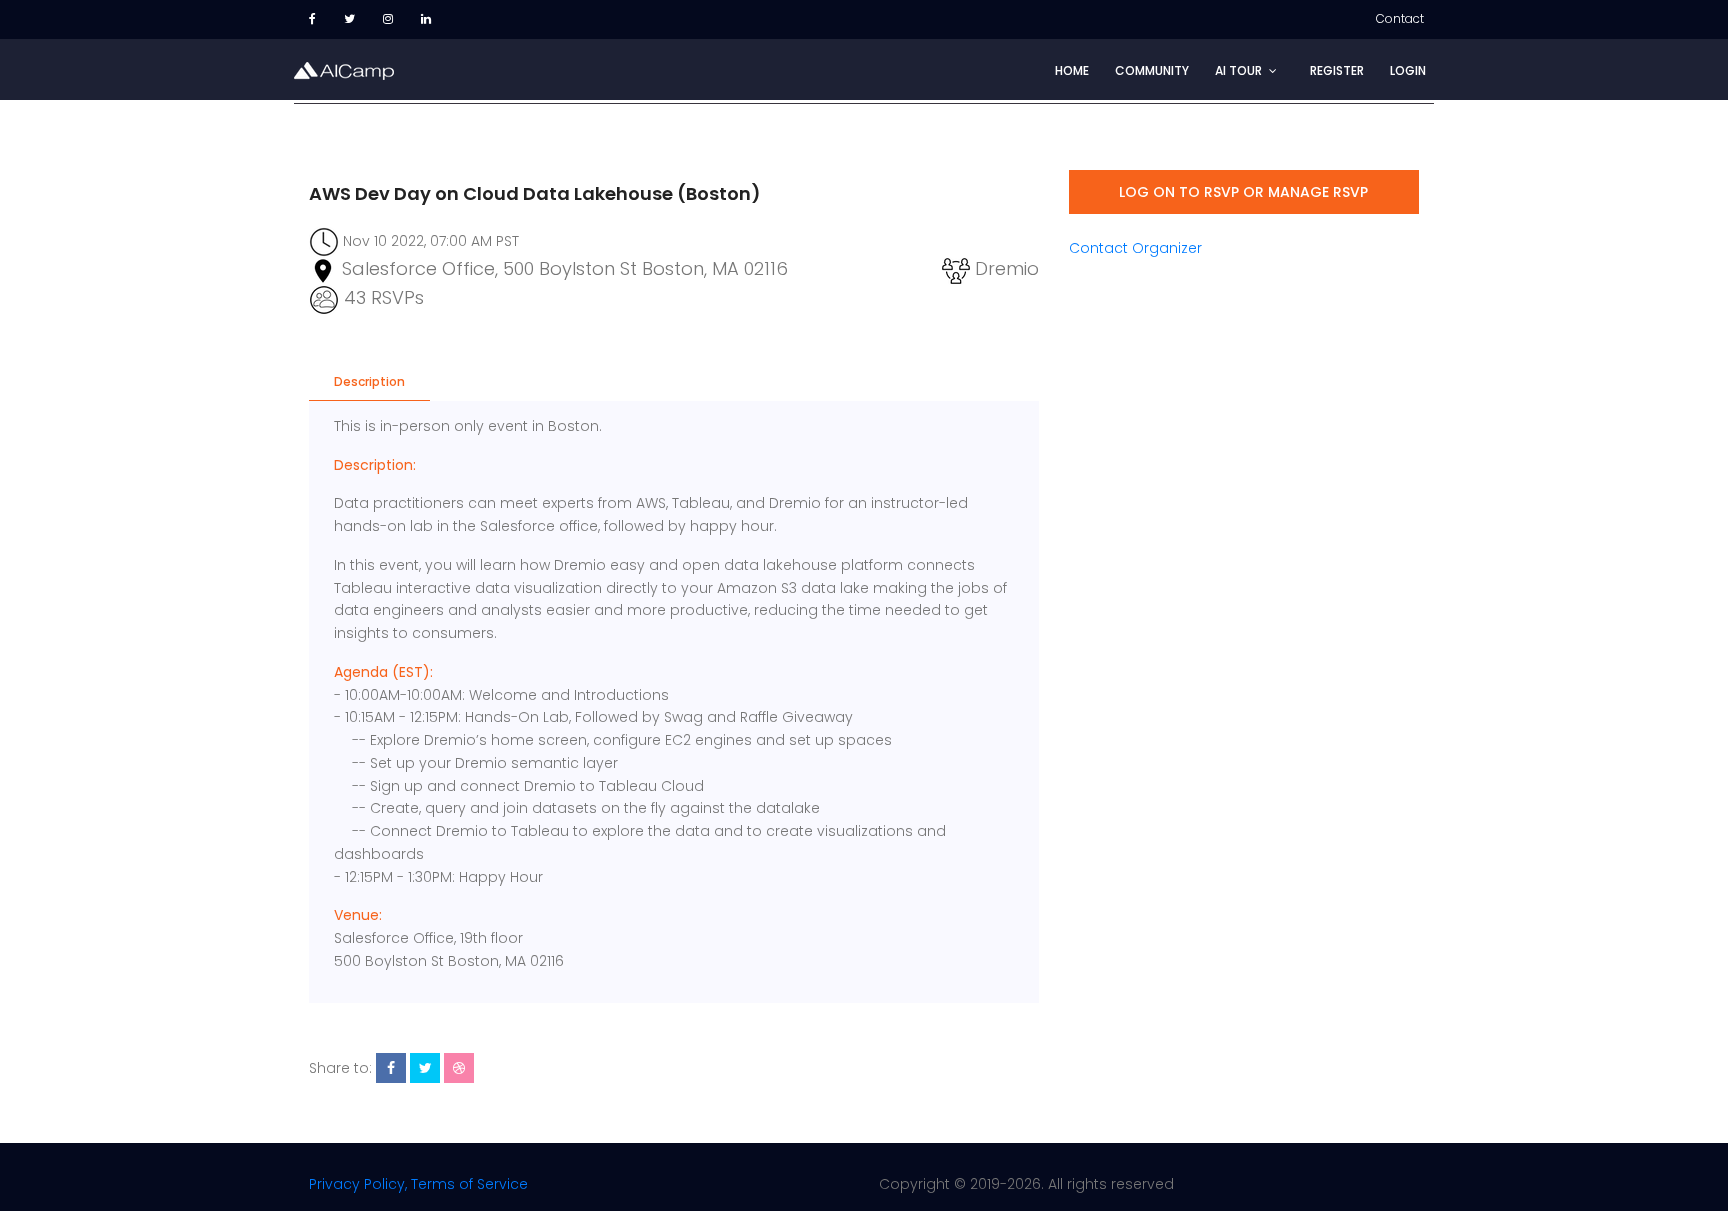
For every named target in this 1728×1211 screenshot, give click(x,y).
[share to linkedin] (459, 1068)
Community (1152, 70)
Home (1072, 70)
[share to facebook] (391, 1068)
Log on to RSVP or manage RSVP (1243, 192)
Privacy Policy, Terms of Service (418, 1184)
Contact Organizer (1135, 248)
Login (1408, 70)
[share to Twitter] (425, 1068)
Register (1337, 70)
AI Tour (1238, 70)
